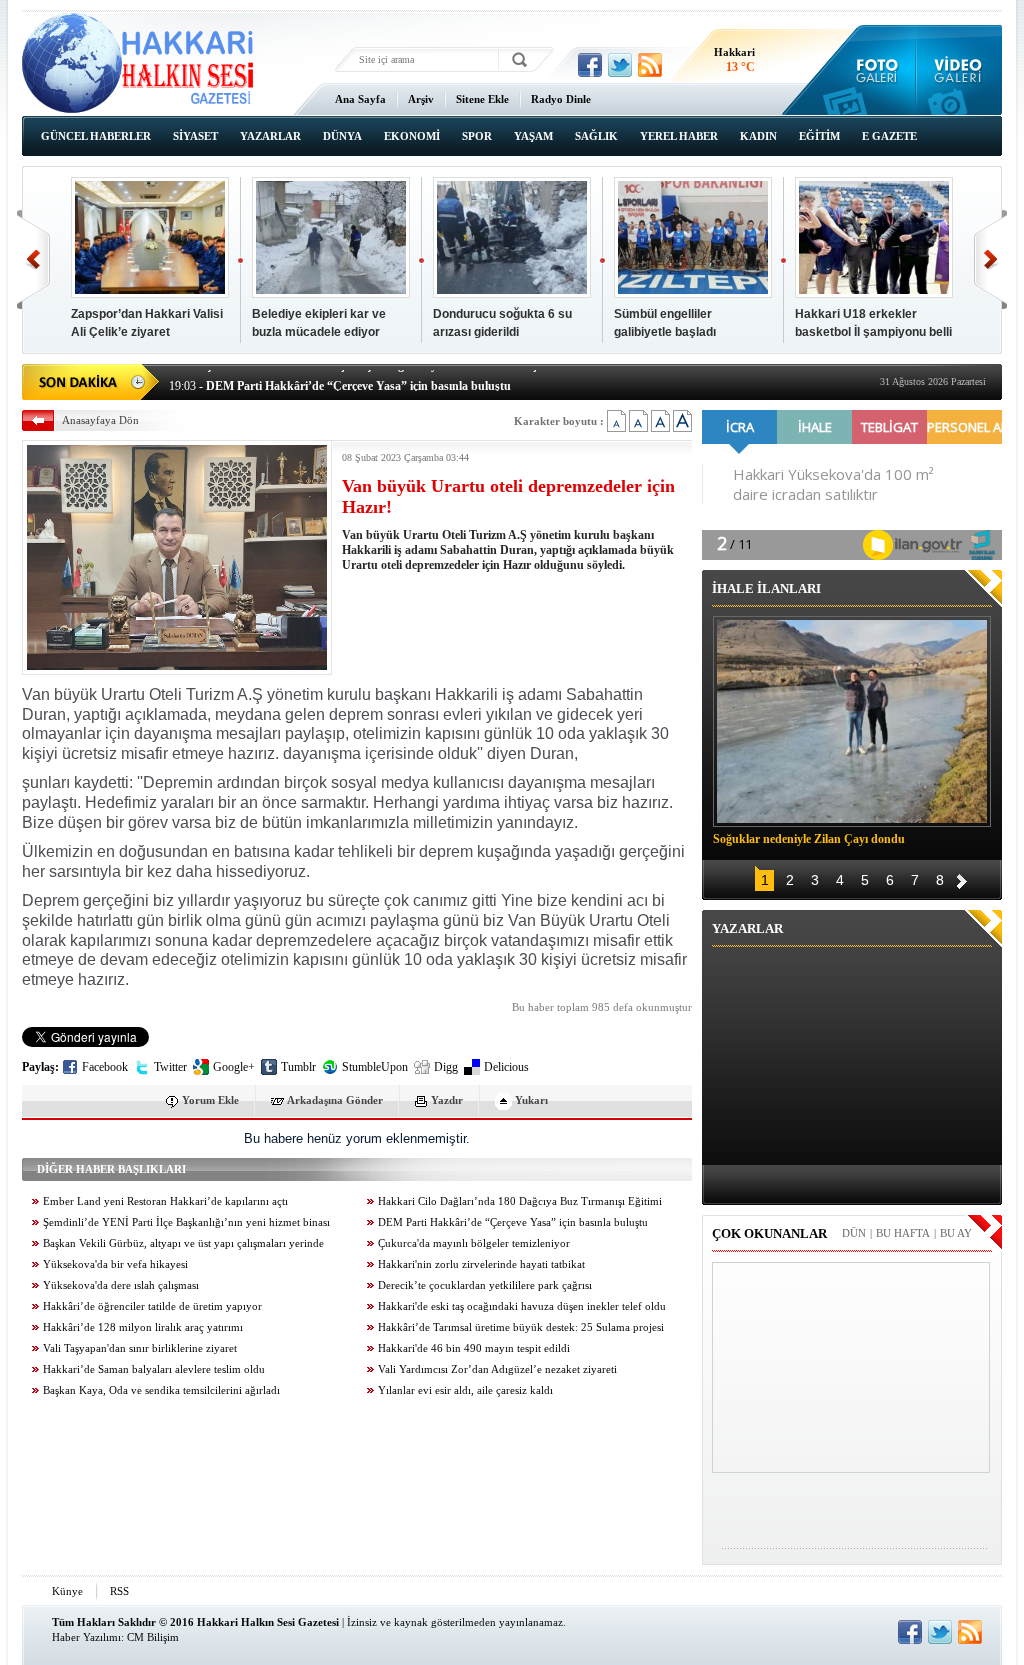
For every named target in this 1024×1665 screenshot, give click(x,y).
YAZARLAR (270, 136)
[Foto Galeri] (872, 70)
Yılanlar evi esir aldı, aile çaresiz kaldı (465, 1390)
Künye (67, 1591)
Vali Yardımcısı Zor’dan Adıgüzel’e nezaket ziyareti (497, 1369)
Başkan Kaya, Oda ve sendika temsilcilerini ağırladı (161, 1390)
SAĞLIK (596, 136)
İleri (990, 259)
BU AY (956, 1233)
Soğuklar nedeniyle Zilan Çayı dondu (809, 839)
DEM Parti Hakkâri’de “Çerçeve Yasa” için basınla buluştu (513, 1222)
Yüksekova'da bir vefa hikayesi (115, 1264)
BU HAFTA (903, 1233)
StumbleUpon (375, 1067)
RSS (119, 1591)
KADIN (758, 136)
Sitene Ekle (482, 99)
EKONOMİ (412, 136)
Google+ (234, 1067)
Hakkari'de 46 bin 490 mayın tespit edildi (474, 1348)
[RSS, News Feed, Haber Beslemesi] (650, 65)
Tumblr (298, 1067)
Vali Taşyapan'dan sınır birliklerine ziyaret (140, 1348)
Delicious (506, 1067)
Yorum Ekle (210, 1100)
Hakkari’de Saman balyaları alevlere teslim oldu (154, 1369)
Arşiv (421, 99)
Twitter (170, 1067)
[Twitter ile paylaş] (620, 65)
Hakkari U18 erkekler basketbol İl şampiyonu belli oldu (873, 332)
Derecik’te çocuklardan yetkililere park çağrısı (485, 1285)
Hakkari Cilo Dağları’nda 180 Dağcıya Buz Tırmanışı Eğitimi (520, 1201)
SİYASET (195, 136)
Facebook (105, 1067)
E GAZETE (889, 136)
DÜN (854, 1233)
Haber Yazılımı (86, 1637)
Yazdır (447, 1100)
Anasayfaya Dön (100, 420)
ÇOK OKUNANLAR (769, 1233)
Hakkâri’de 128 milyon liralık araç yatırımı (143, 1327)
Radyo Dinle (561, 99)
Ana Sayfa (360, 99)
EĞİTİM (819, 136)
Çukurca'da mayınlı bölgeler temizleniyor (474, 1243)
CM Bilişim (153, 1637)
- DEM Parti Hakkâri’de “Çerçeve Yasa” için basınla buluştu (340, 380)
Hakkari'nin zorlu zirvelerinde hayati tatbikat (481, 1264)
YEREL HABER (679, 136)
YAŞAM (533, 136)
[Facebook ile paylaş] (590, 65)
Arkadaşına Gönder (335, 1100)
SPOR (477, 136)
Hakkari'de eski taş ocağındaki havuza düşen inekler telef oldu (522, 1306)
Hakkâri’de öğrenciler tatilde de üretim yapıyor (152, 1306)
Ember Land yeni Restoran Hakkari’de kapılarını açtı (165, 1201)
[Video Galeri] (959, 70)
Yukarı (531, 1100)
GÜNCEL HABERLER (96, 136)
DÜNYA (342, 136)
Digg (446, 1067)
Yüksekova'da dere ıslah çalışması (121, 1285)
